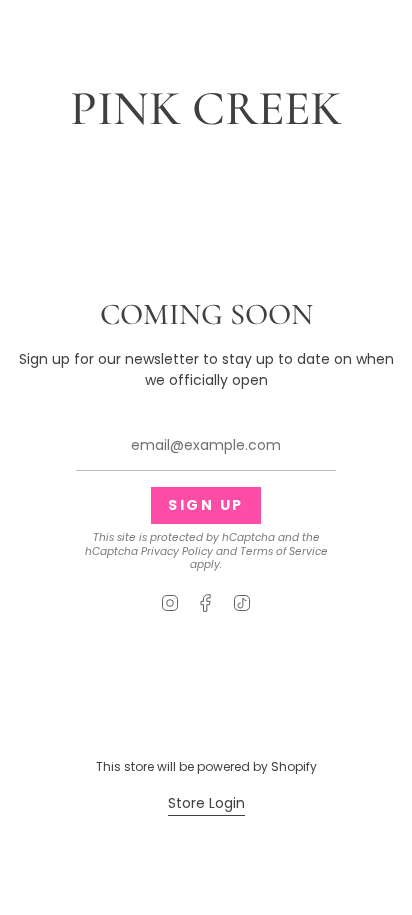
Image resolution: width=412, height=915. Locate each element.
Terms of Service (284, 551)
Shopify (294, 766)
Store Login (206, 803)
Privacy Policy (177, 551)
